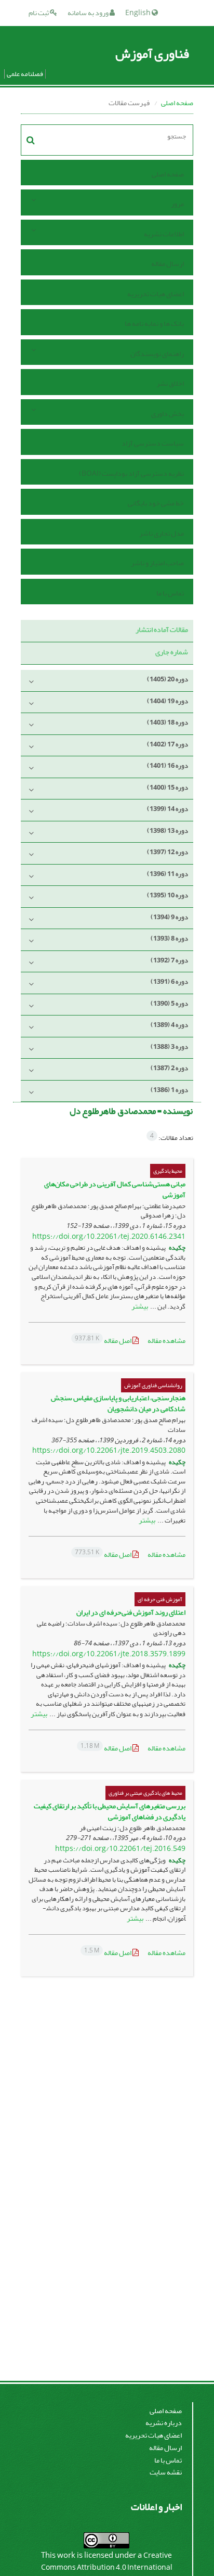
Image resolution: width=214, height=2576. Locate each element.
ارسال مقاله (168, 264)
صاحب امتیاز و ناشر (157, 563)
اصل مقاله (104, 1341)
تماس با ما (170, 593)
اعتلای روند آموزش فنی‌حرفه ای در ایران (131, 1612)
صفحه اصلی (177, 103)
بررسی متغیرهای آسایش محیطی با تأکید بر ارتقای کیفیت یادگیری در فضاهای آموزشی (110, 1811)
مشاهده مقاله (166, 1341)
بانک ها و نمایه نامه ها (154, 323)
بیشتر (140, 1306)
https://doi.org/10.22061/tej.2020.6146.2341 (109, 1236)
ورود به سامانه (89, 13)
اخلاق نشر (170, 383)
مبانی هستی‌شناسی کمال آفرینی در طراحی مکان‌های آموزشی (115, 1189)
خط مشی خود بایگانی (156, 503)
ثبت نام (39, 13)
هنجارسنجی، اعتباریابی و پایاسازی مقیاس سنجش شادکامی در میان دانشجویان (118, 1403)
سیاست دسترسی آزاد (153, 443)
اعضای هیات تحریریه (156, 294)
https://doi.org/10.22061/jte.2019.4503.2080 (109, 1450)
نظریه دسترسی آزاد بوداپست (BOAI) (131, 473)
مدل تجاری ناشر (162, 533)
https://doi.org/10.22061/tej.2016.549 (120, 1849)
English (138, 13)
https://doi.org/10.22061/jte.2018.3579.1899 (109, 1654)
